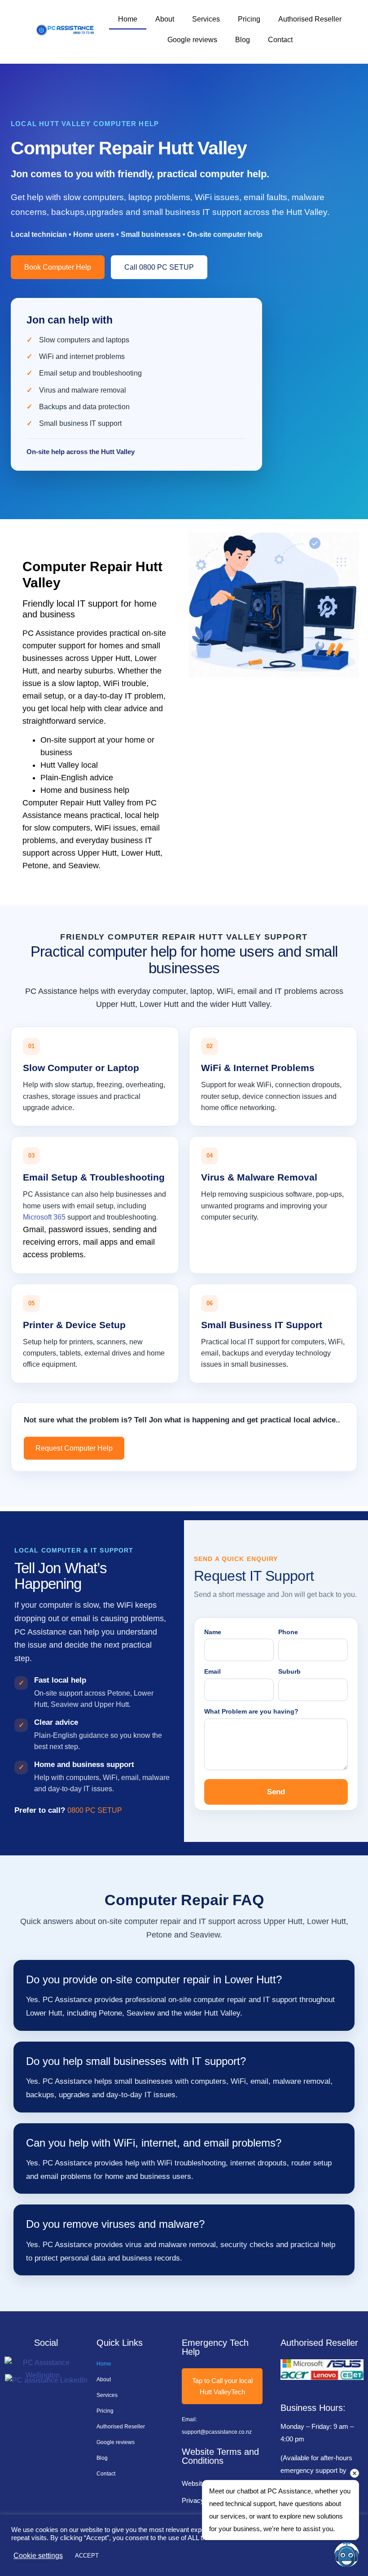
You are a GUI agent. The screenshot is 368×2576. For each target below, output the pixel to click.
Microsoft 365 (44, 1217)
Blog (243, 40)
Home (128, 19)
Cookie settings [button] (38, 2556)
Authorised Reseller (310, 19)
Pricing (249, 19)
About (165, 19)
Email (212, 1671)
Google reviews (192, 40)
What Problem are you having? (251, 1711)
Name (213, 1632)
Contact (280, 40)
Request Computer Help (74, 1448)
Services (206, 19)
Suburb (289, 1671)
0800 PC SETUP (95, 1810)
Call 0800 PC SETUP (159, 267)
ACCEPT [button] (87, 2556)
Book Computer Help (58, 267)
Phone (288, 1632)
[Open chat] (347, 2555)
